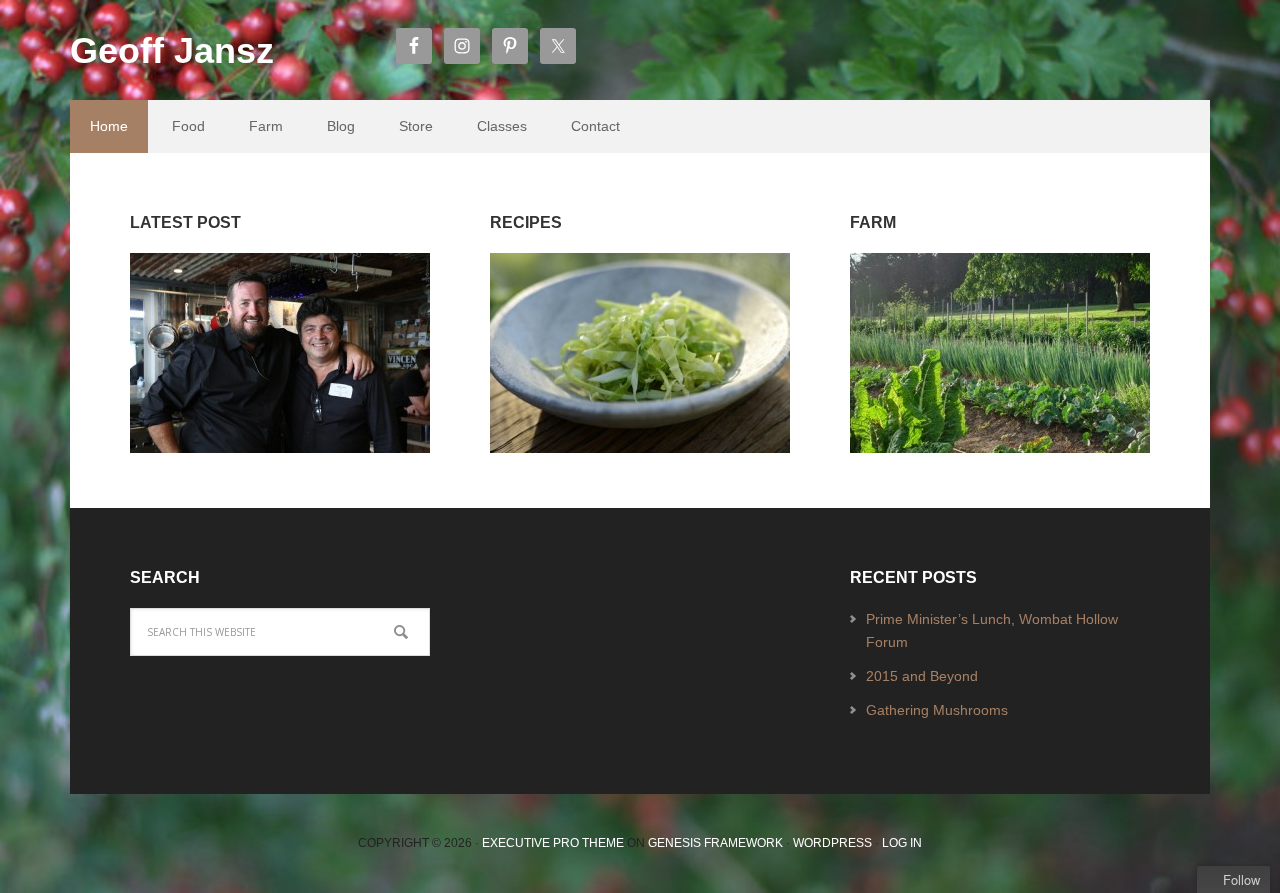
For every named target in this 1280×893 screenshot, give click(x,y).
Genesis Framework (715, 843)
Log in (902, 843)
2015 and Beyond (922, 676)
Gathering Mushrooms (937, 710)
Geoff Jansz (172, 50)
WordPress (832, 843)
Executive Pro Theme (553, 843)
